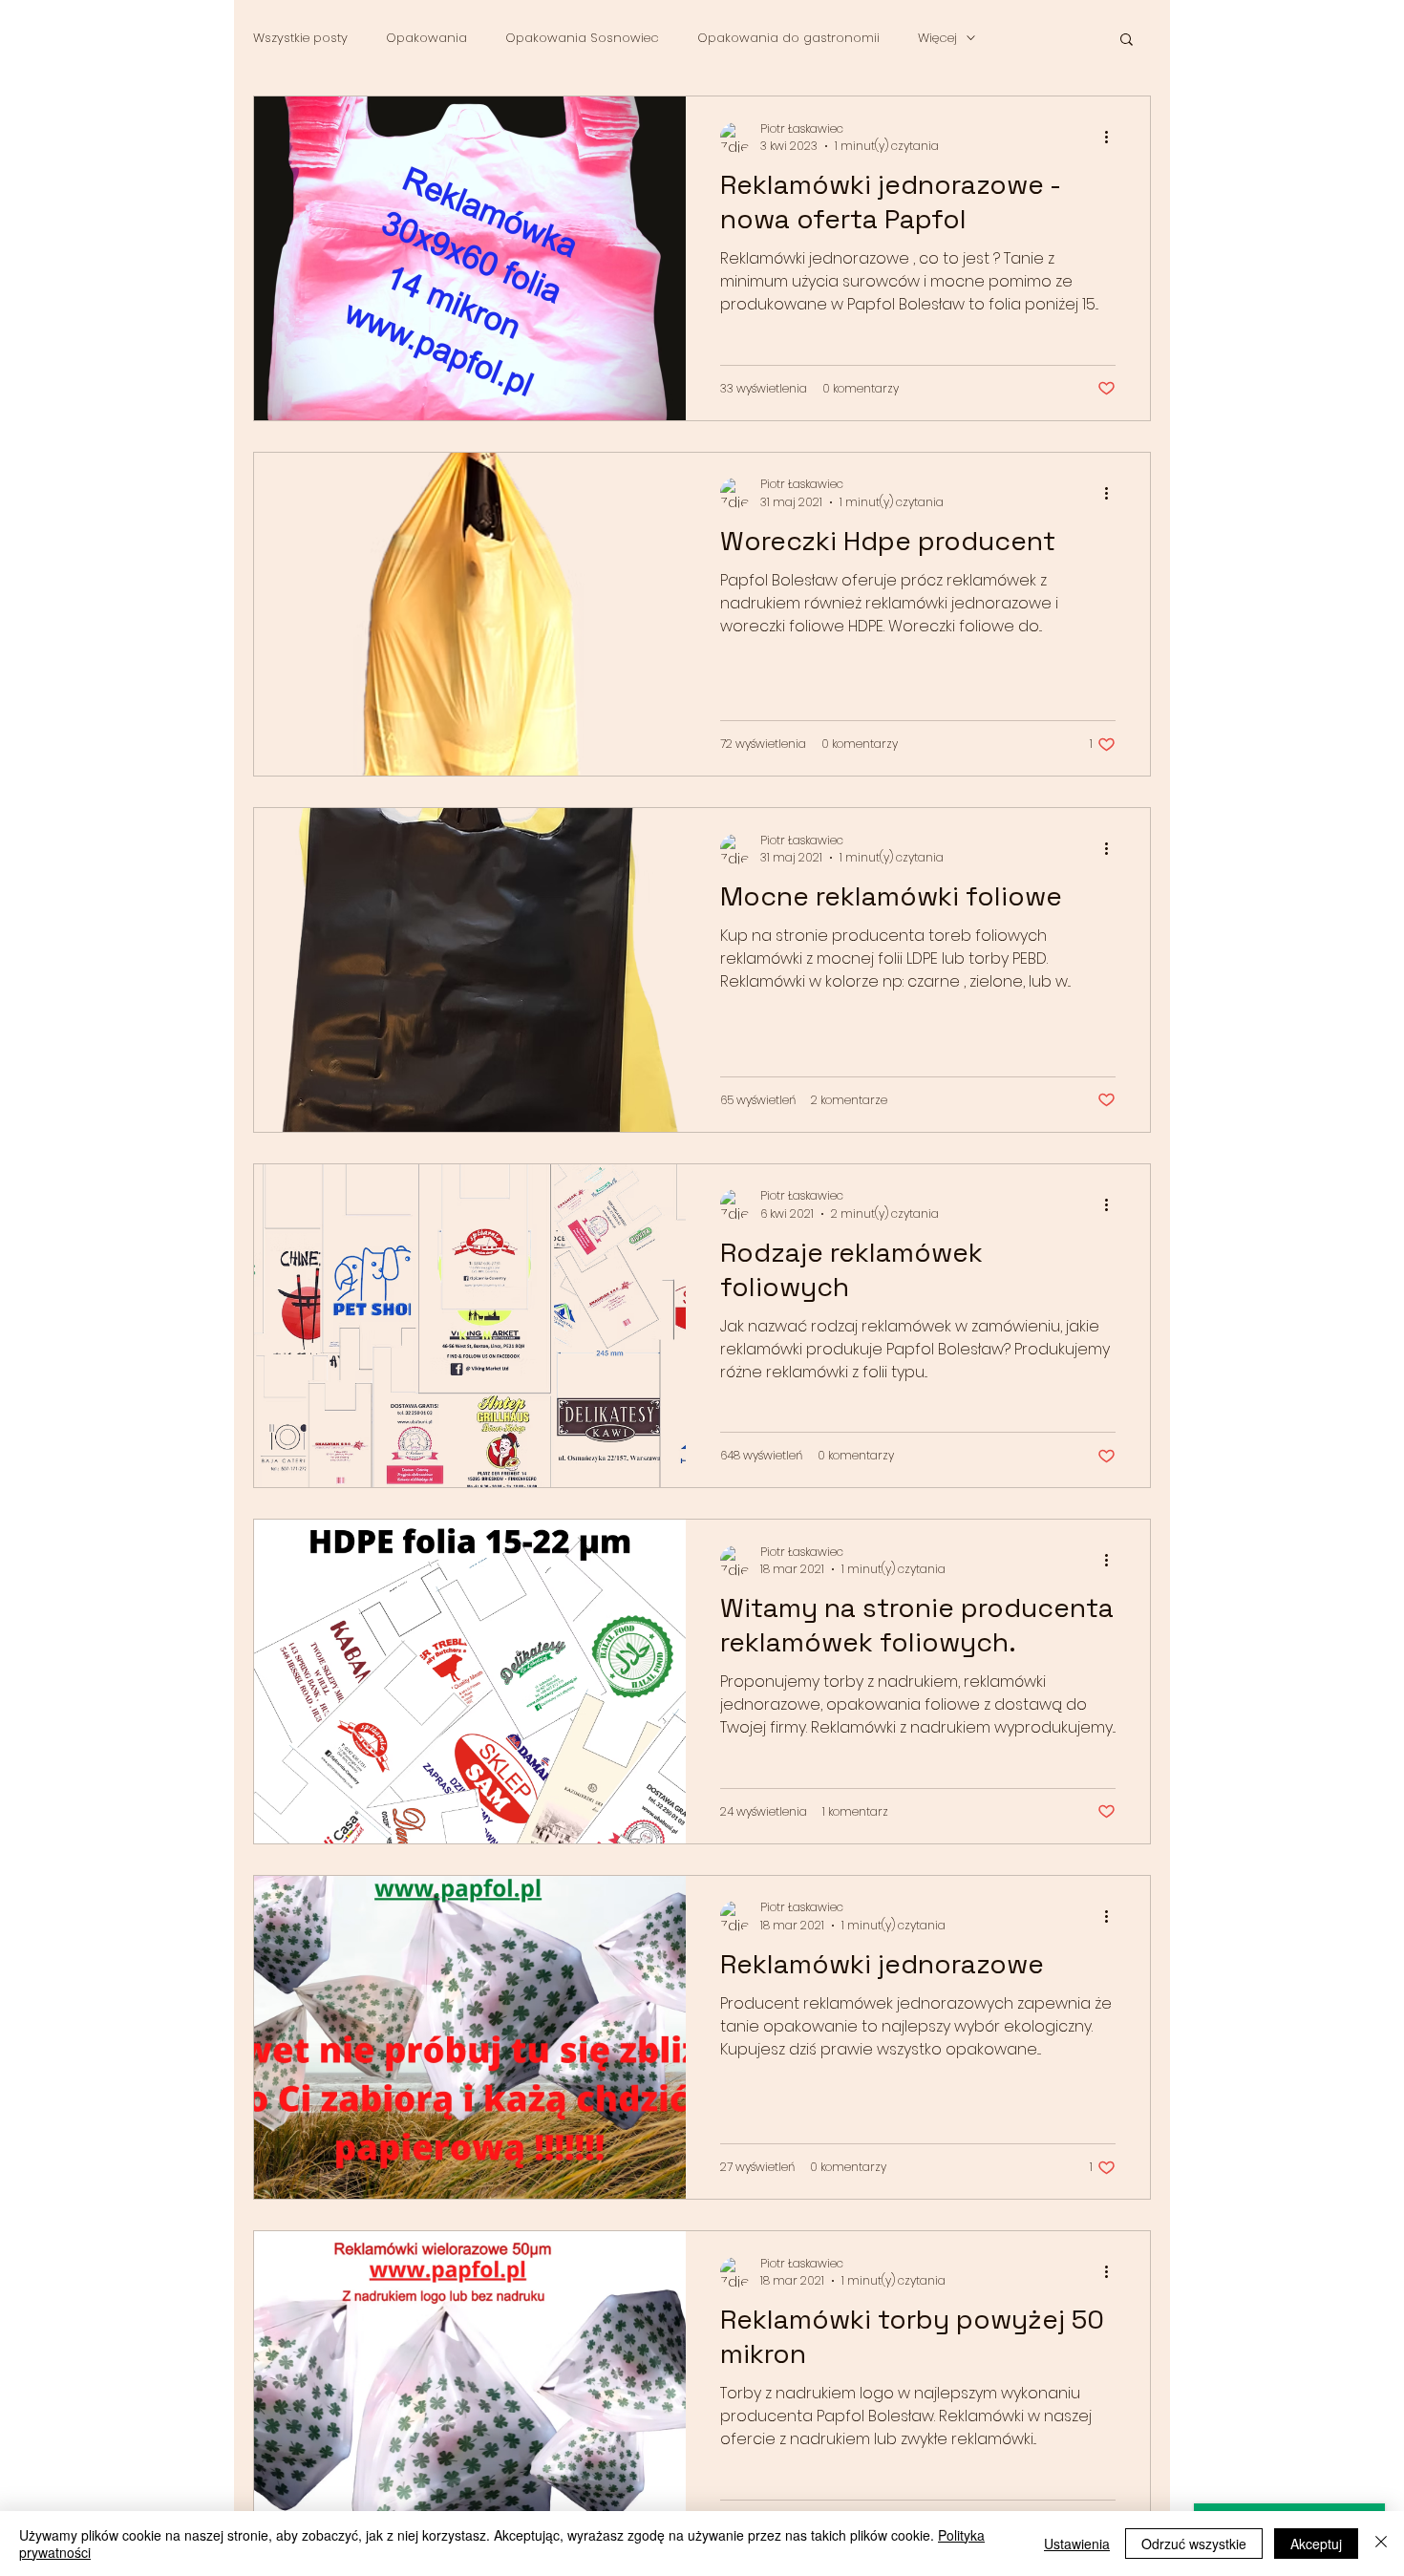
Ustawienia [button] (1077, 2544)
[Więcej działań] (1113, 138)
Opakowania (426, 38)
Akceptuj (1316, 2544)
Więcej (937, 38)
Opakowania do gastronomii (788, 38)
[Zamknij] (1381, 2544)
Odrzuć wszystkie (1194, 2544)
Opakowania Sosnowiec (582, 38)
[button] (1127, 41)
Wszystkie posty (300, 38)
